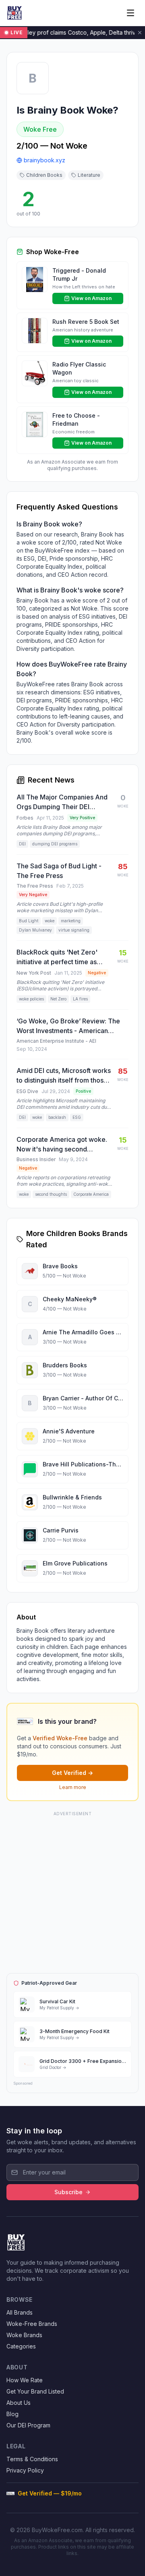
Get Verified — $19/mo (50, 2493)
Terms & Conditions (32, 2459)
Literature (89, 175)
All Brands (20, 2312)
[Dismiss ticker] (140, 33)
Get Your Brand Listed (35, 2391)
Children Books (44, 175)
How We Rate (25, 2380)
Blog (12, 2414)
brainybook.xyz (45, 160)
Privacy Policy (25, 2470)
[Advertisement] (72, 1891)
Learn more (73, 1787)
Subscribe (68, 2192)
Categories (21, 2346)
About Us (19, 2403)
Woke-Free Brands (32, 2324)
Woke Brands (24, 2335)
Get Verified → (72, 1773)
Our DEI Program (28, 2425)
